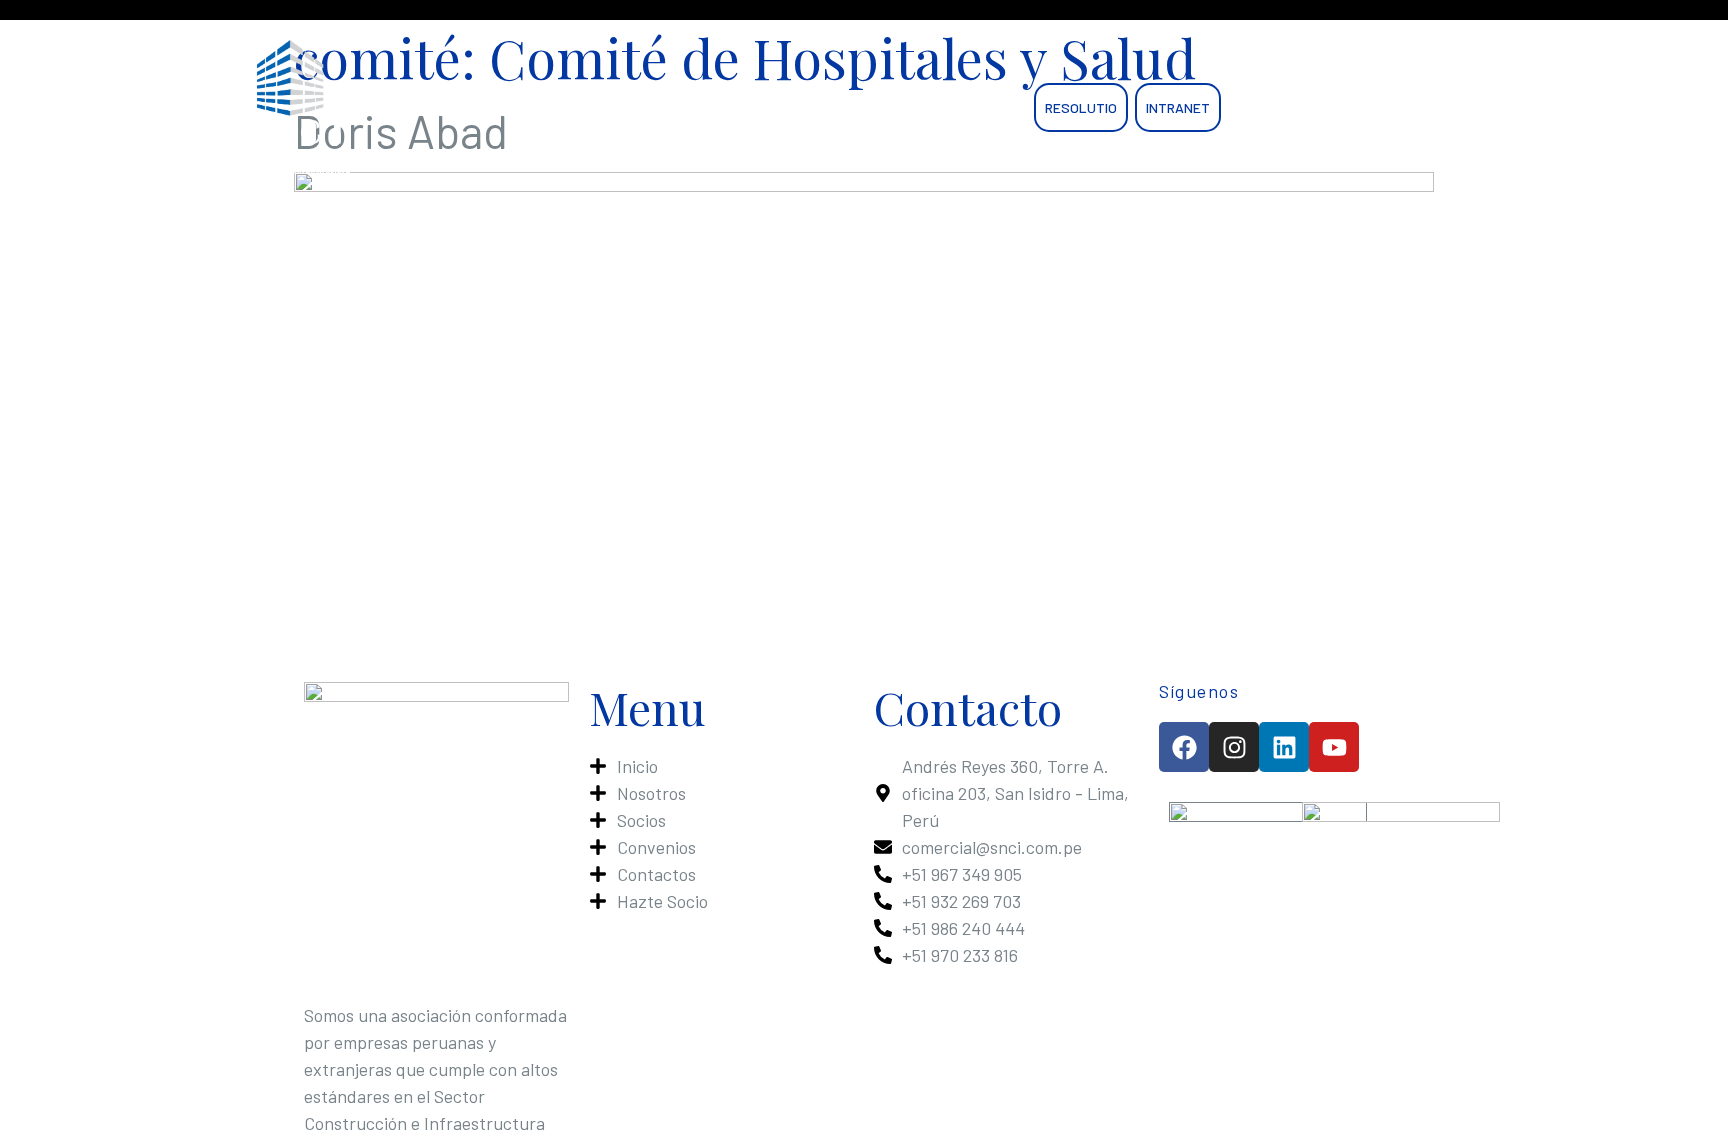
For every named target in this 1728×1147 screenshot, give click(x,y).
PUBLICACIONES (870, 107)
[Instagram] (1234, 747)
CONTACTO (984, 107)
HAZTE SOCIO (684, 107)
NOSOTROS (589, 107)
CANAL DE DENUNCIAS (1305, 107)
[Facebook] (1184, 747)
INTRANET (1178, 107)
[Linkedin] (1284, 747)
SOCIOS (767, 107)
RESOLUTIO (1081, 107)
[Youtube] (1334, 747)
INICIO (518, 107)
